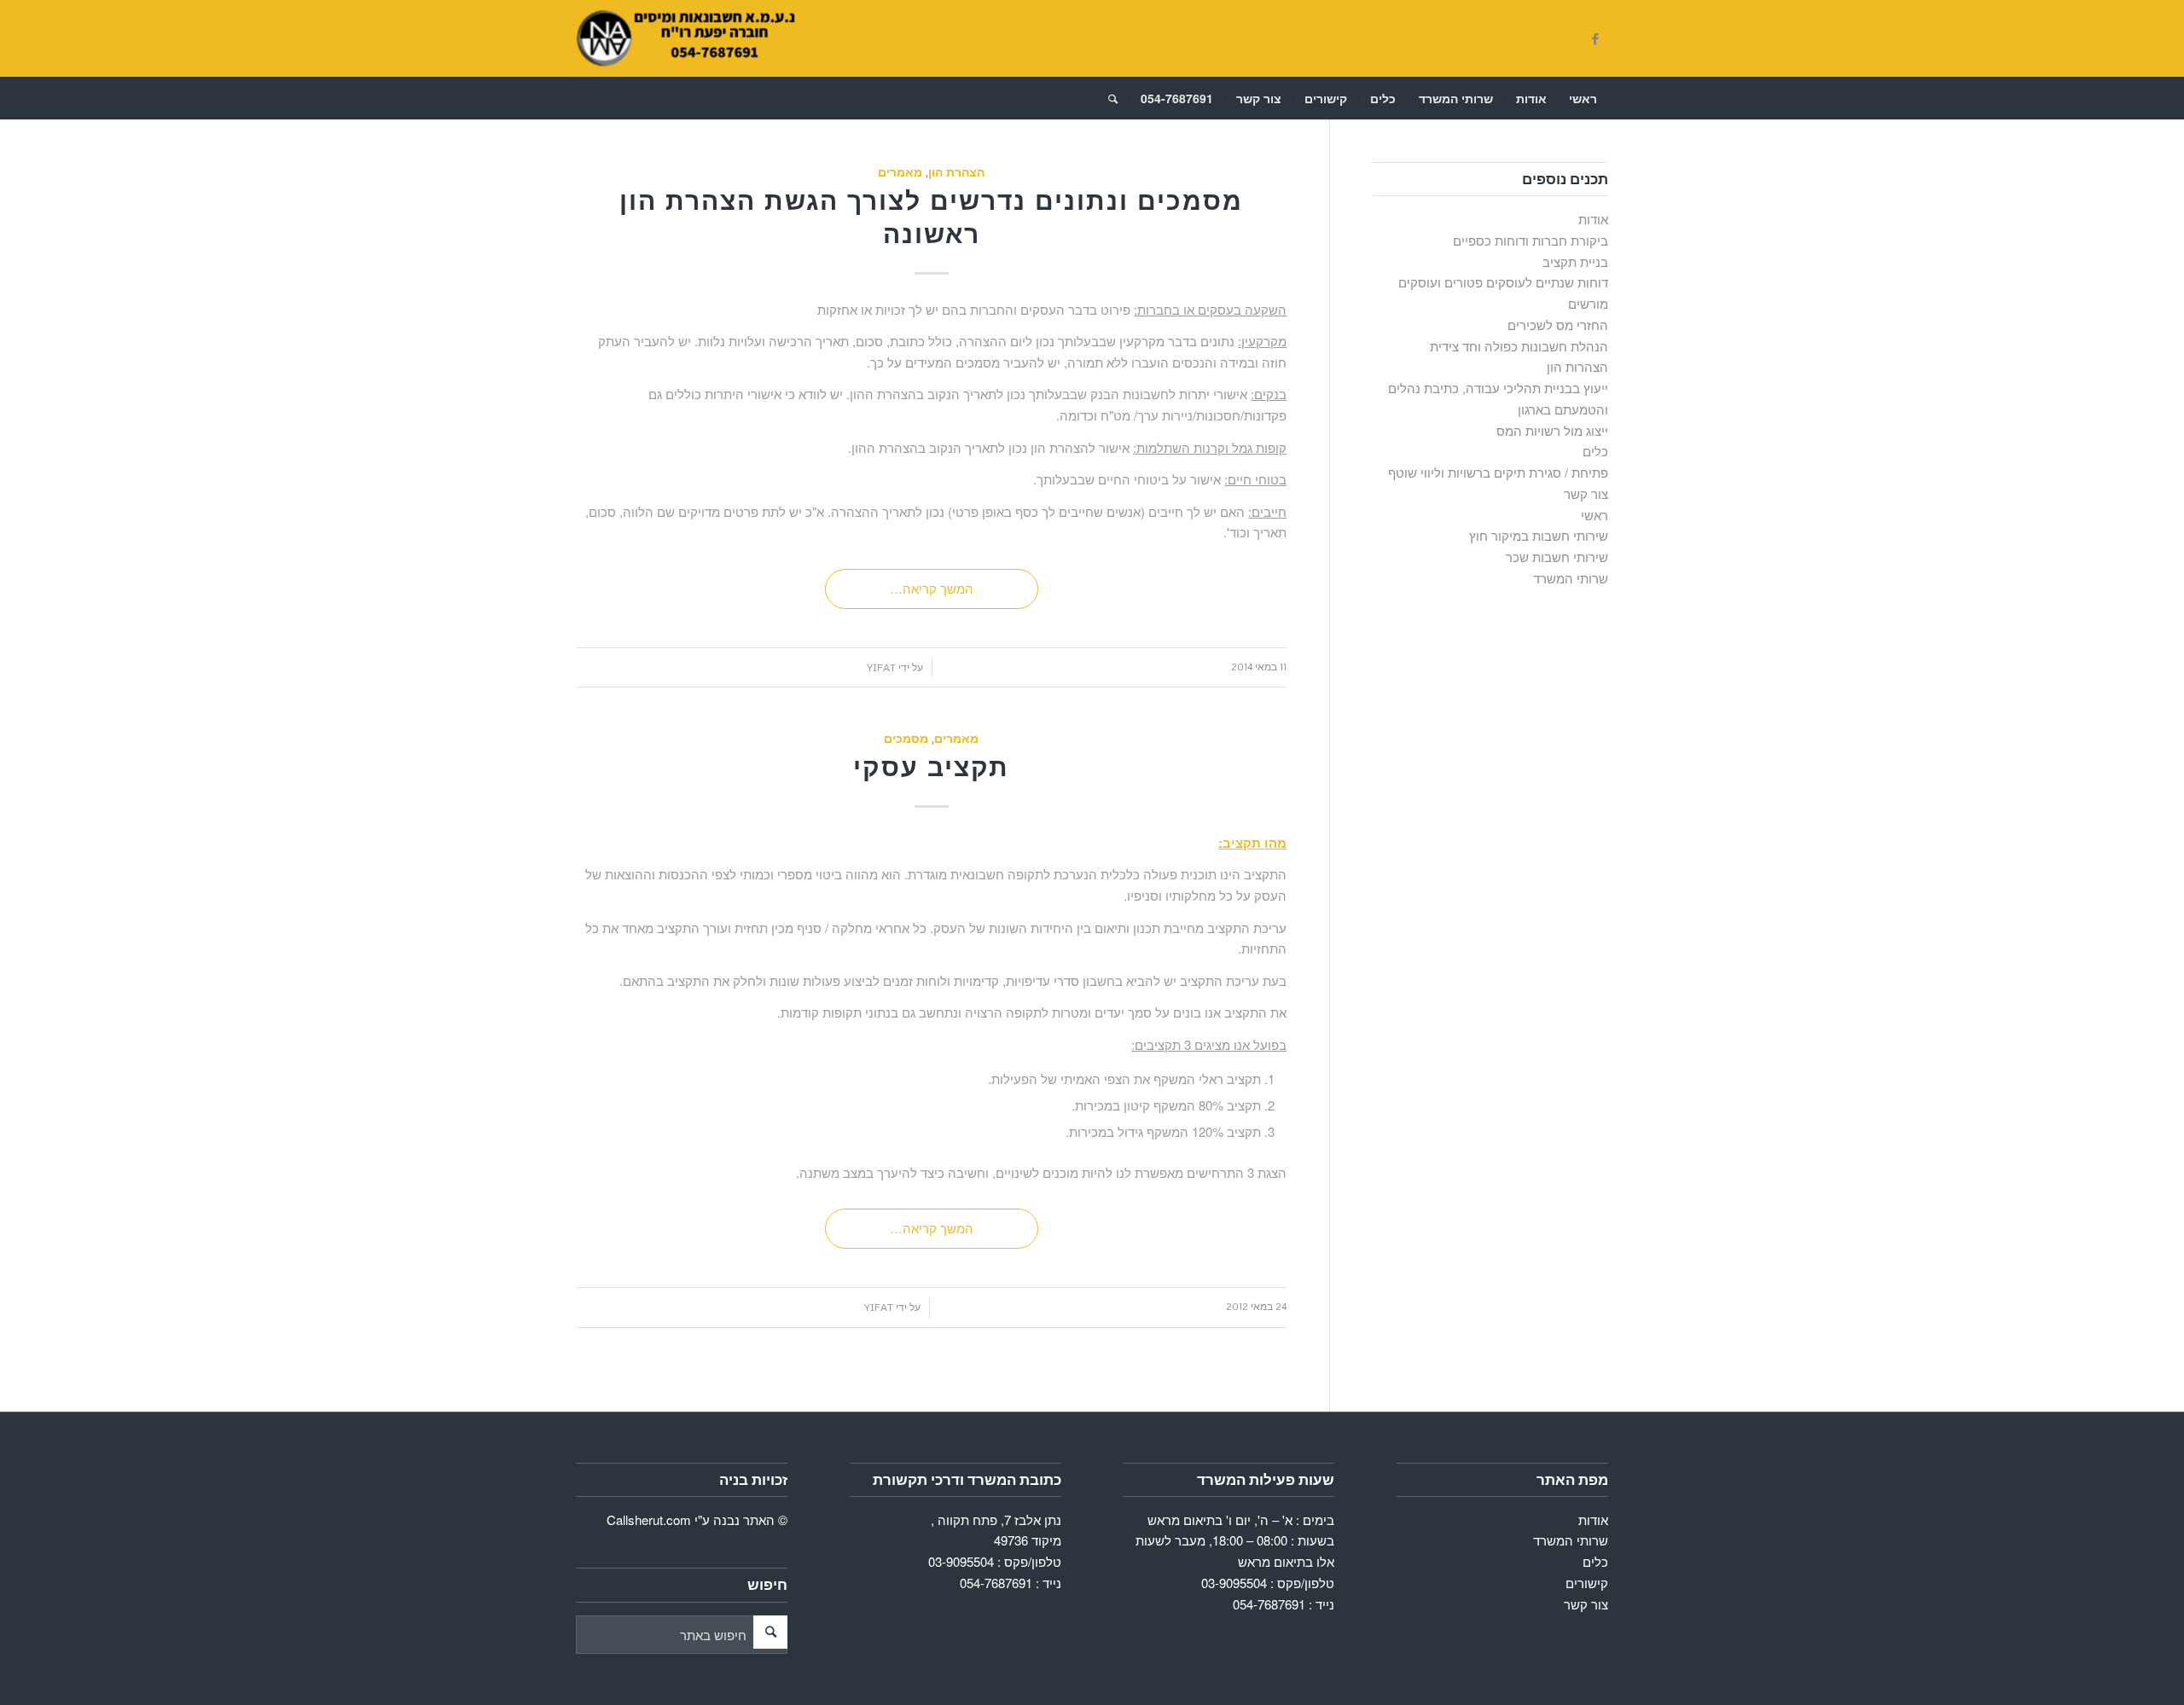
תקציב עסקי (931, 766)
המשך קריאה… (932, 588)
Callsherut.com (649, 1519)
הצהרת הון (956, 172)
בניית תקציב (1575, 261)
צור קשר (1586, 493)
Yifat (881, 667)
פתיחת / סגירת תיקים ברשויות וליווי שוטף (1498, 472)
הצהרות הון (1577, 366)
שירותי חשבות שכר (1557, 557)
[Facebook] (1595, 38)
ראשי (1594, 515)
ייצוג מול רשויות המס (1552, 430)
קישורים (1587, 1583)
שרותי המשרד (1571, 578)
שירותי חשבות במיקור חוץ (1539, 535)
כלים (1595, 451)
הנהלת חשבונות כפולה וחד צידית (1519, 346)
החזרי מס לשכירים (1558, 325)
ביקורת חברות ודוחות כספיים (1531, 240)
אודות (1593, 219)
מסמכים (906, 738)
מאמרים (900, 172)
